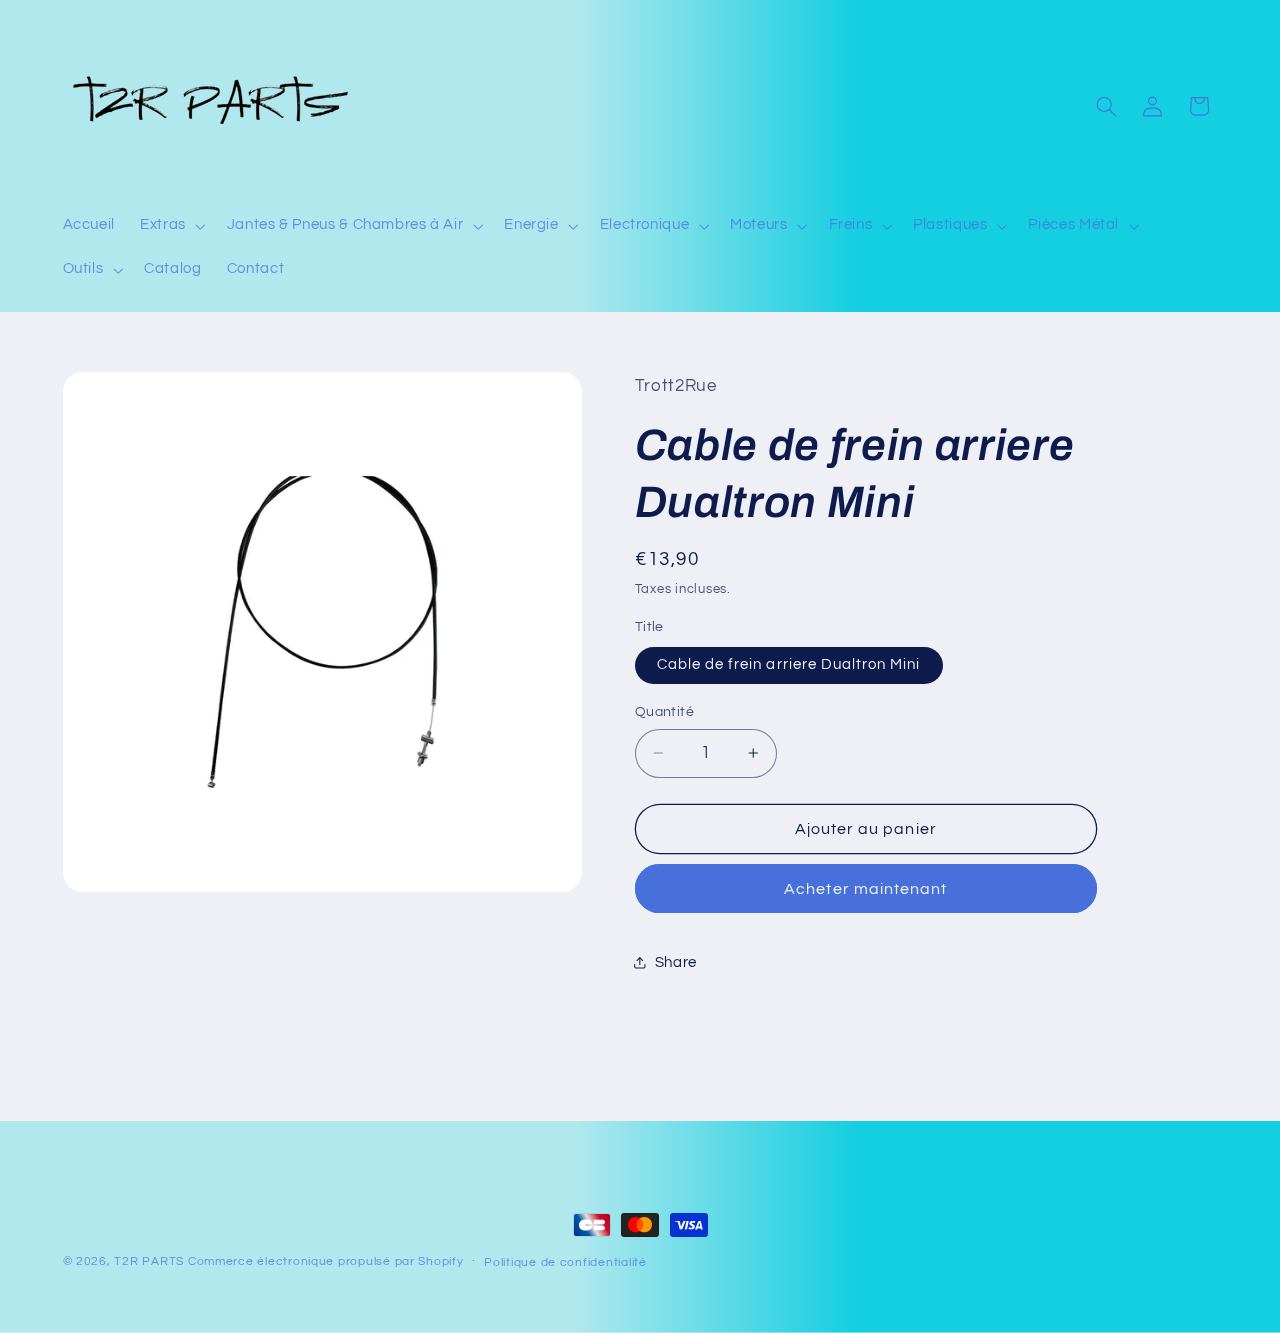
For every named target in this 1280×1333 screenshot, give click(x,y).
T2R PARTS (149, 1261)
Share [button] (676, 962)
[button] (171, 226)
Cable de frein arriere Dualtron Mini (789, 664)
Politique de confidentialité (565, 1262)
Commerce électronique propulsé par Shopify (326, 1261)
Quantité (664, 712)
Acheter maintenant (865, 889)
